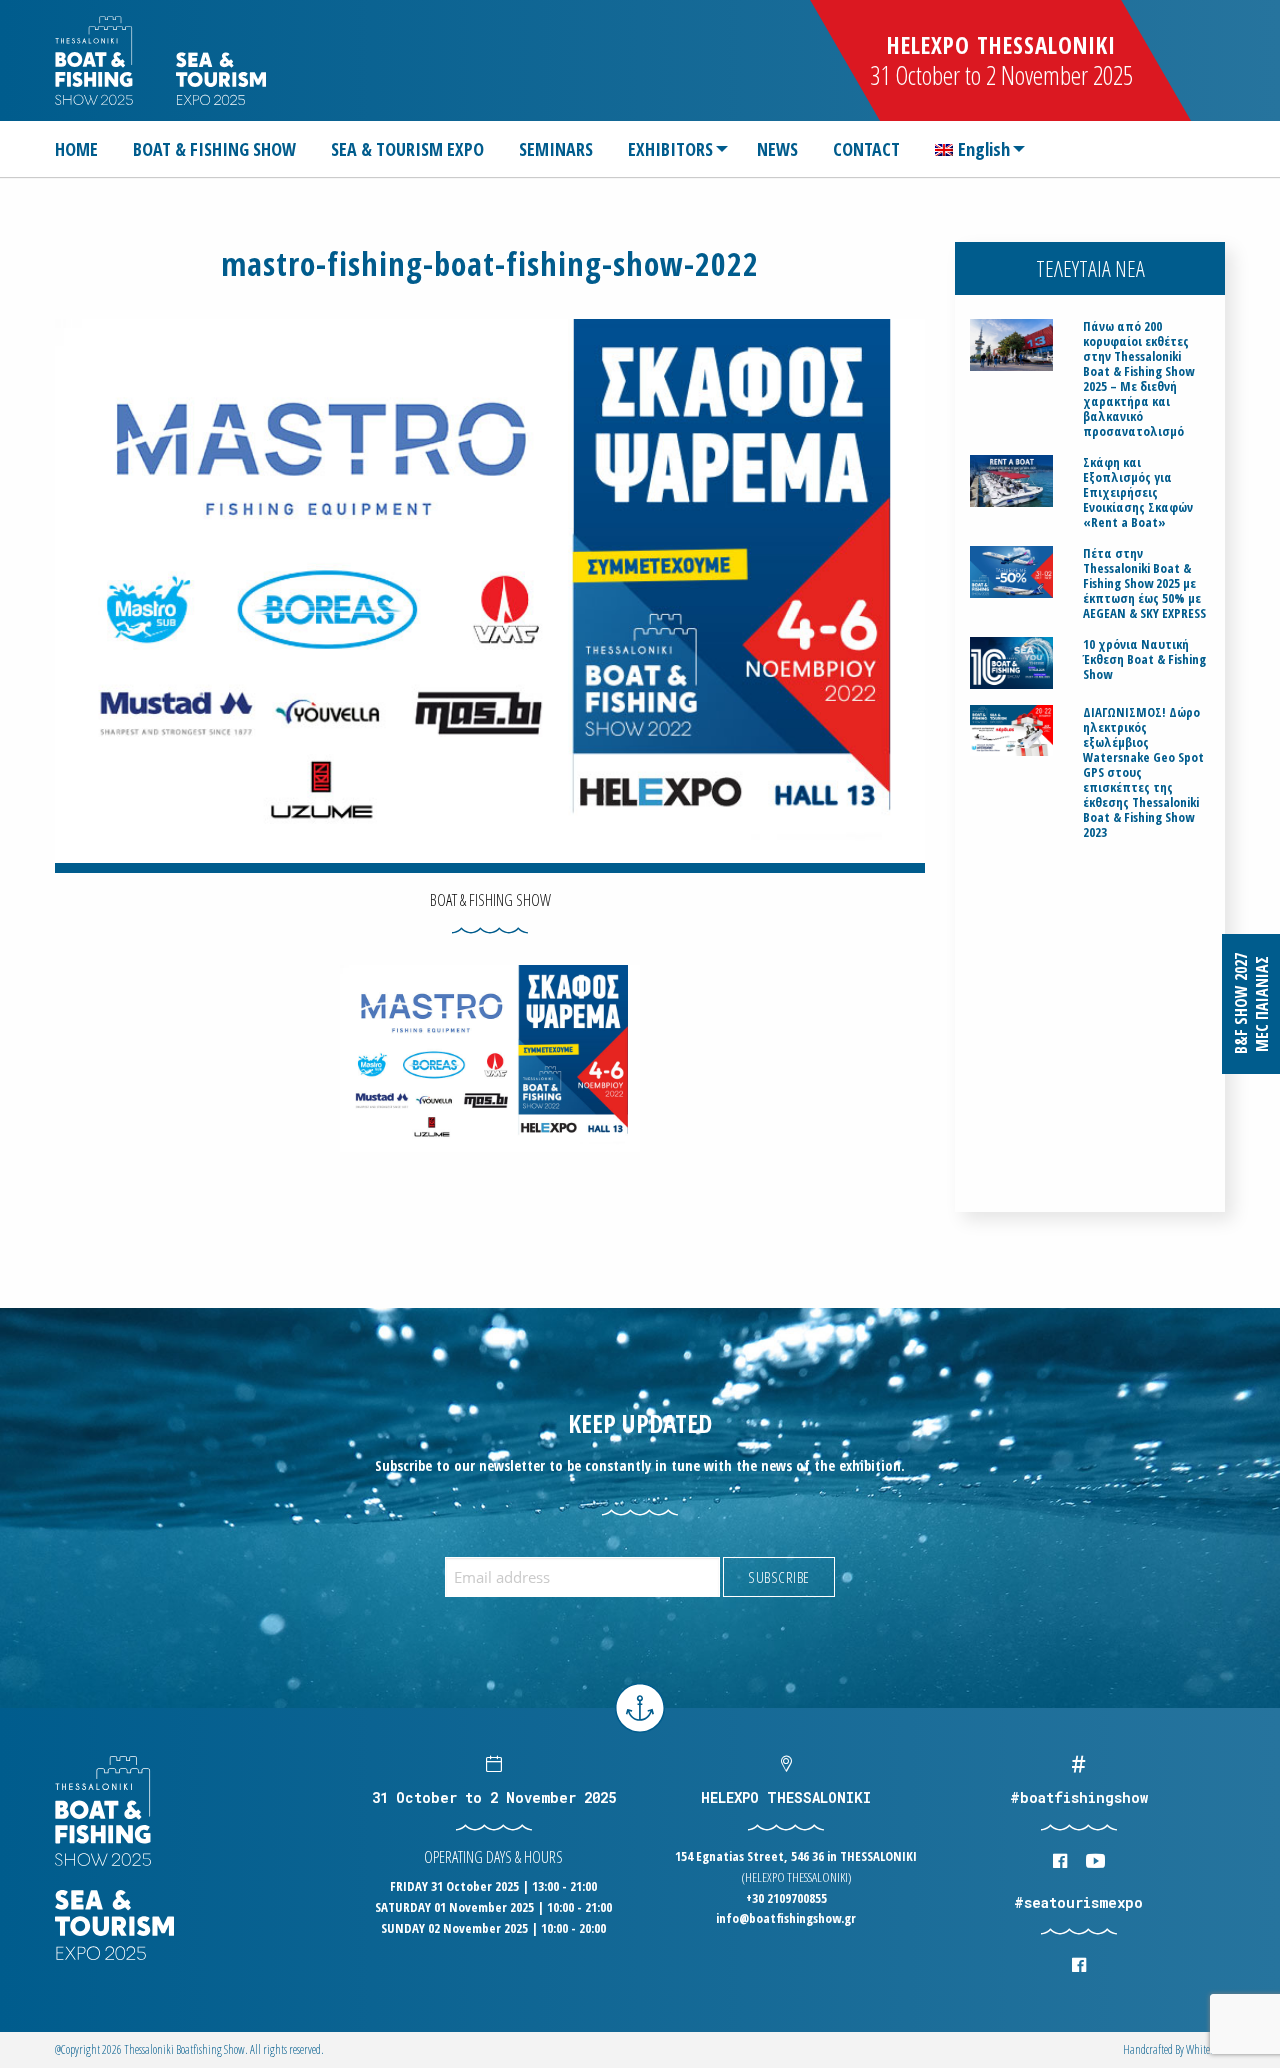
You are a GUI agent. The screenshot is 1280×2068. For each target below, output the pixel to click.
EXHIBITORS (670, 149)
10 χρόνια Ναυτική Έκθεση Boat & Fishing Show (1144, 659)
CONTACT (866, 149)
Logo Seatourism (221, 78)
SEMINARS (556, 149)
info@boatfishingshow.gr (786, 1918)
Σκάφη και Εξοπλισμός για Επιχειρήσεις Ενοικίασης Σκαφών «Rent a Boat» (1138, 492)
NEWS (777, 149)
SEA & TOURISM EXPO (407, 149)
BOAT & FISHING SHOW (214, 149)
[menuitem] (84, 149)
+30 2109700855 (786, 1898)
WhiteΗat (1205, 2049)
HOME (76, 149)
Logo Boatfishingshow (95, 60)
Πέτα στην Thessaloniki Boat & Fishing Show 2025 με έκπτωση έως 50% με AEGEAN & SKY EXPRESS (1144, 583)
